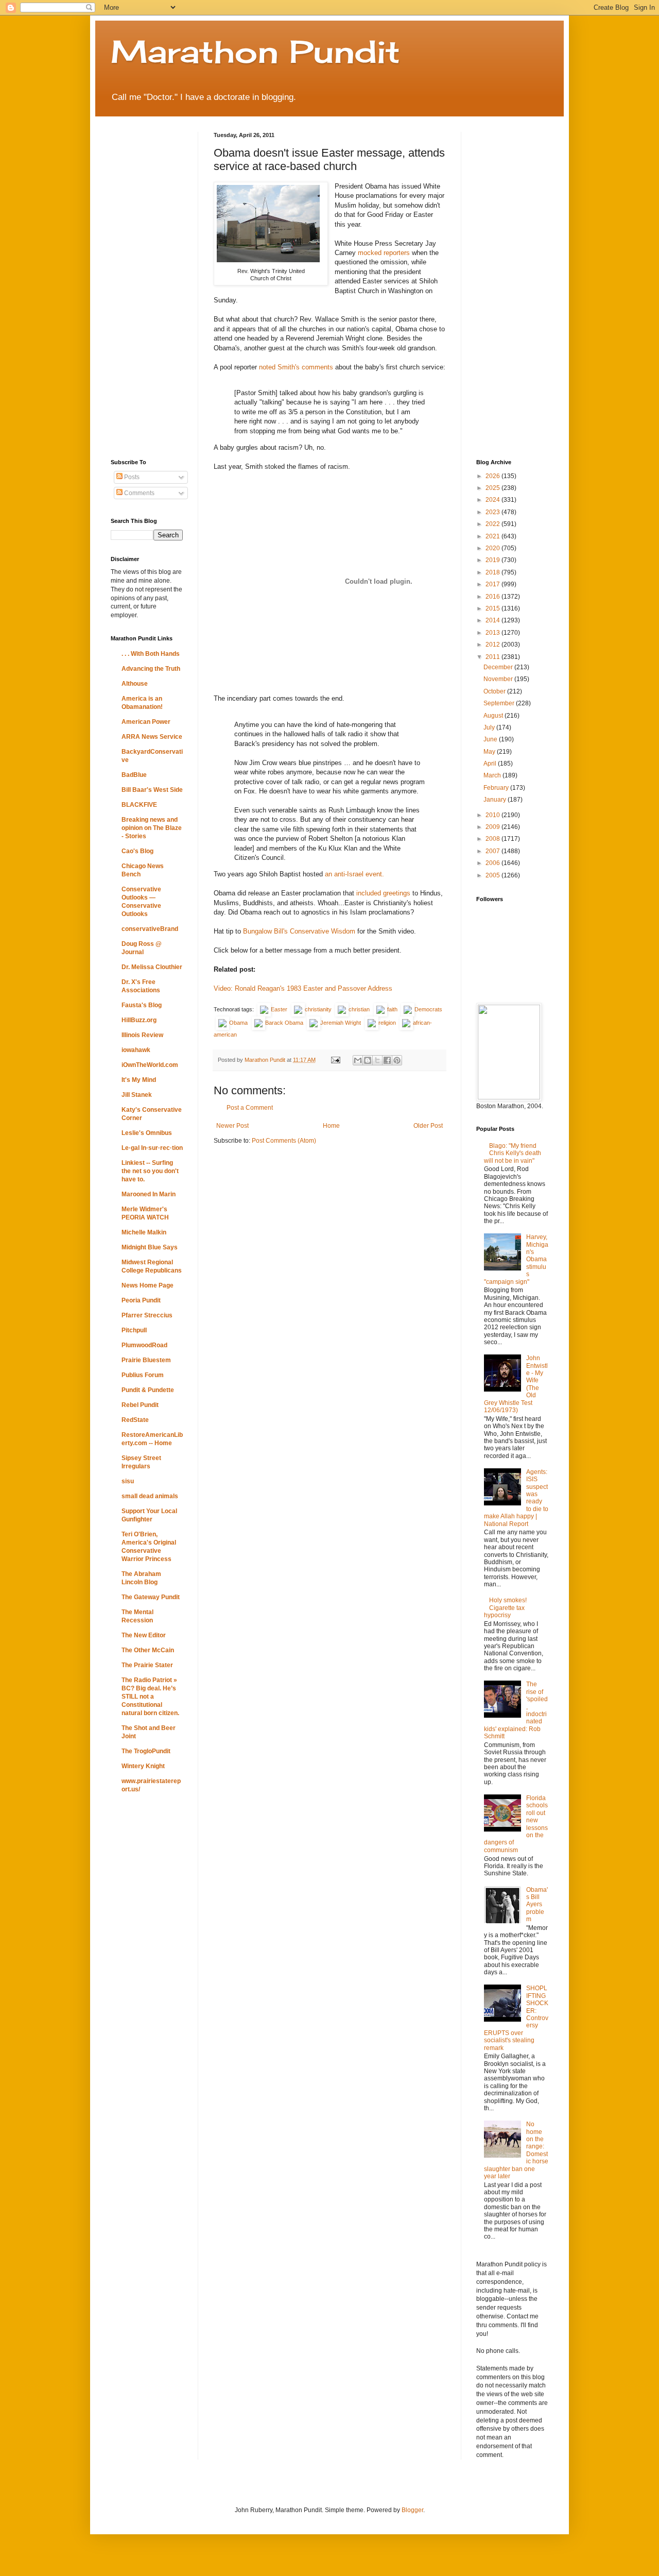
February (497, 788)
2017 (493, 584)
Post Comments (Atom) (284, 1141)
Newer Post (232, 1126)
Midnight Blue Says (150, 1247)
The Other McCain (148, 1650)
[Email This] (358, 1060)
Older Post (428, 1126)
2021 (493, 536)
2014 (493, 620)
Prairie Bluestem (146, 1360)
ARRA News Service (152, 737)
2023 (493, 512)
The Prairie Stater (147, 1665)
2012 (493, 645)
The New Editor (144, 1635)
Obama (238, 1023)
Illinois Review (142, 1035)
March (493, 775)
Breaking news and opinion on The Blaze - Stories (152, 828)
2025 (493, 488)
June (491, 739)
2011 (493, 657)
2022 (493, 524)
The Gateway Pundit (151, 1597)
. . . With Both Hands (151, 654)
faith (392, 1009)
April (491, 764)
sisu (128, 1481)
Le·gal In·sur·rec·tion (152, 1148)
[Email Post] (335, 1060)
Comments (138, 493)
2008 (493, 839)
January (496, 800)
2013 (493, 633)
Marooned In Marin (149, 1194)
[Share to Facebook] (387, 1060)
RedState (135, 1420)
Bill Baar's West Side (152, 790)
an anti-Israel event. (354, 874)
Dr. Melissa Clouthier (152, 967)
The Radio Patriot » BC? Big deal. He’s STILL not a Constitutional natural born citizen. (150, 1697)
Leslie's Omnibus (147, 1133)
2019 (493, 560)
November (499, 679)
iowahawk (136, 1050)
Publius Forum (143, 1375)
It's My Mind (139, 1080)
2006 (493, 863)
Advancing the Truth (151, 669)
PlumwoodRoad (144, 1345)
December (499, 667)
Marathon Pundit (255, 51)
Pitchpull (134, 1330)
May (490, 752)
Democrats (428, 1009)
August (494, 716)
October (495, 691)
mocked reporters (384, 253)
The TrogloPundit (146, 1751)
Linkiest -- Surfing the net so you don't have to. (150, 1171)
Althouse (135, 684)
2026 (493, 476)
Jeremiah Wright (341, 1023)
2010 (493, 815)
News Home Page (148, 1285)
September (500, 703)
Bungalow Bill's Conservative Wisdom (299, 931)
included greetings (383, 893)
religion (387, 1023)
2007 (493, 851)
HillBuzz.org (139, 1020)
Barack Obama (284, 1023)
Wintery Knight (143, 1766)
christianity (318, 1009)
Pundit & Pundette (148, 1390)
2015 (493, 608)
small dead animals (150, 1496)
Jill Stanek (137, 1095)
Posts (131, 477)
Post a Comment (250, 1108)
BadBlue (134, 775)
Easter (279, 1009)
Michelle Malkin (144, 1232)
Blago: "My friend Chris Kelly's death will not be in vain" (513, 1153)
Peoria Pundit (141, 1300)
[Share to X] (377, 1060)
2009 (493, 827)
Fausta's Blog (142, 1005)
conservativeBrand (150, 929)
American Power (146, 722)
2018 (493, 572)
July (490, 727)
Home (331, 1126)
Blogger (412, 2510)
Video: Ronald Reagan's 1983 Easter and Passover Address (303, 988)
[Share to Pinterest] (397, 1060)
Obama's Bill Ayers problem (537, 1905)
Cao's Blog (137, 851)
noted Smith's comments (296, 367)
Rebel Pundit (140, 1405)
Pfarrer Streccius (147, 1315)
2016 (493, 597)
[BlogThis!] (368, 1060)
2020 (493, 548)
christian (359, 1009)
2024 (493, 500)
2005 (493, 875)
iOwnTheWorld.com (150, 1065)
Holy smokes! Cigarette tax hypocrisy (505, 1608)
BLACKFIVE (139, 805)
